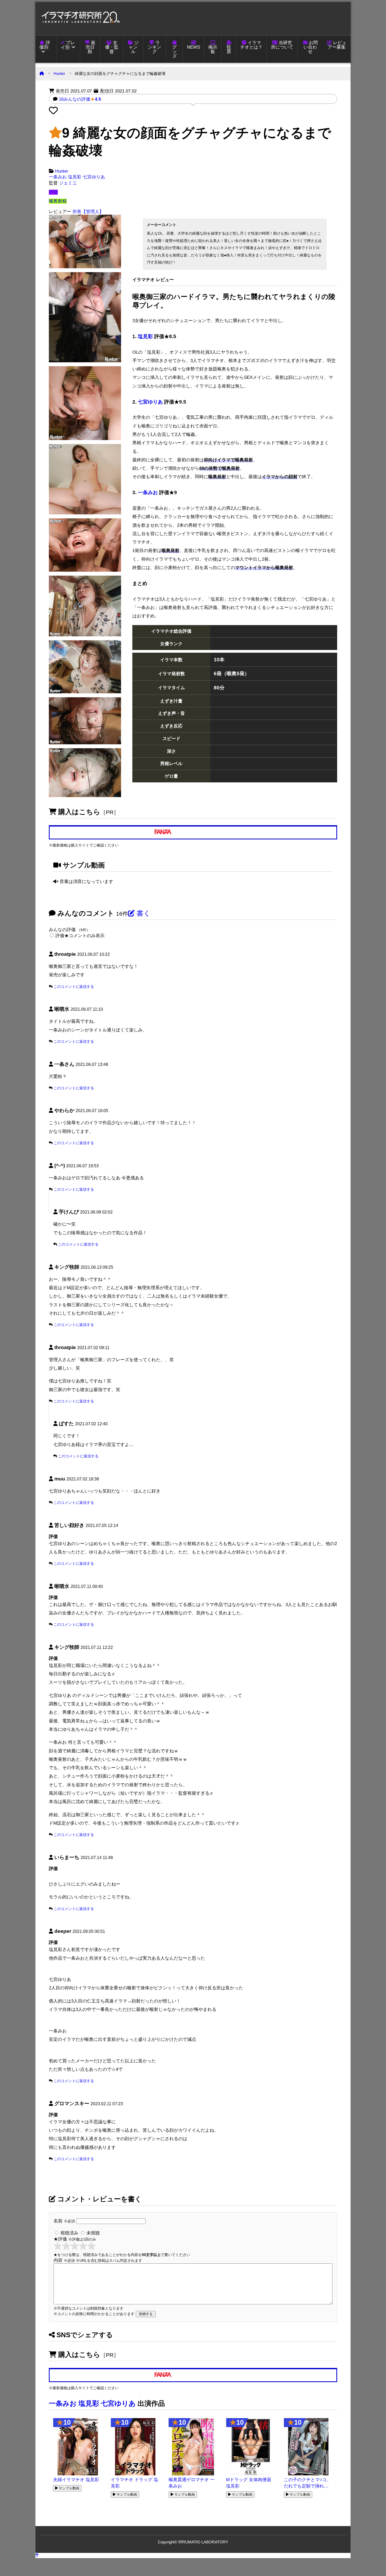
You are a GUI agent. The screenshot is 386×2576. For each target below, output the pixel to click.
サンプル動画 (69, 2488)
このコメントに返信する (74, 987)
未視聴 (92, 2233)
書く (143, 913)
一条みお (58, 177)
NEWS (194, 47)
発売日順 (91, 47)
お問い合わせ (311, 47)
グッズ (174, 52)
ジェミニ (68, 183)
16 (80, 99)
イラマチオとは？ (251, 45)
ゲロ (53, 192)
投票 (229, 49)
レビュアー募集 (337, 45)
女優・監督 (112, 47)
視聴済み (69, 2233)
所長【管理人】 (88, 212)
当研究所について (282, 45)
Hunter (59, 73)
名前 (64, 2221)
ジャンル (134, 47)
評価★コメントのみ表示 (80, 936)
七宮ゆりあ (94, 177)
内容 (98, 2260)
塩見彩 (75, 177)
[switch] (52, 935)
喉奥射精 (58, 201)
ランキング (155, 47)
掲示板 (213, 49)
